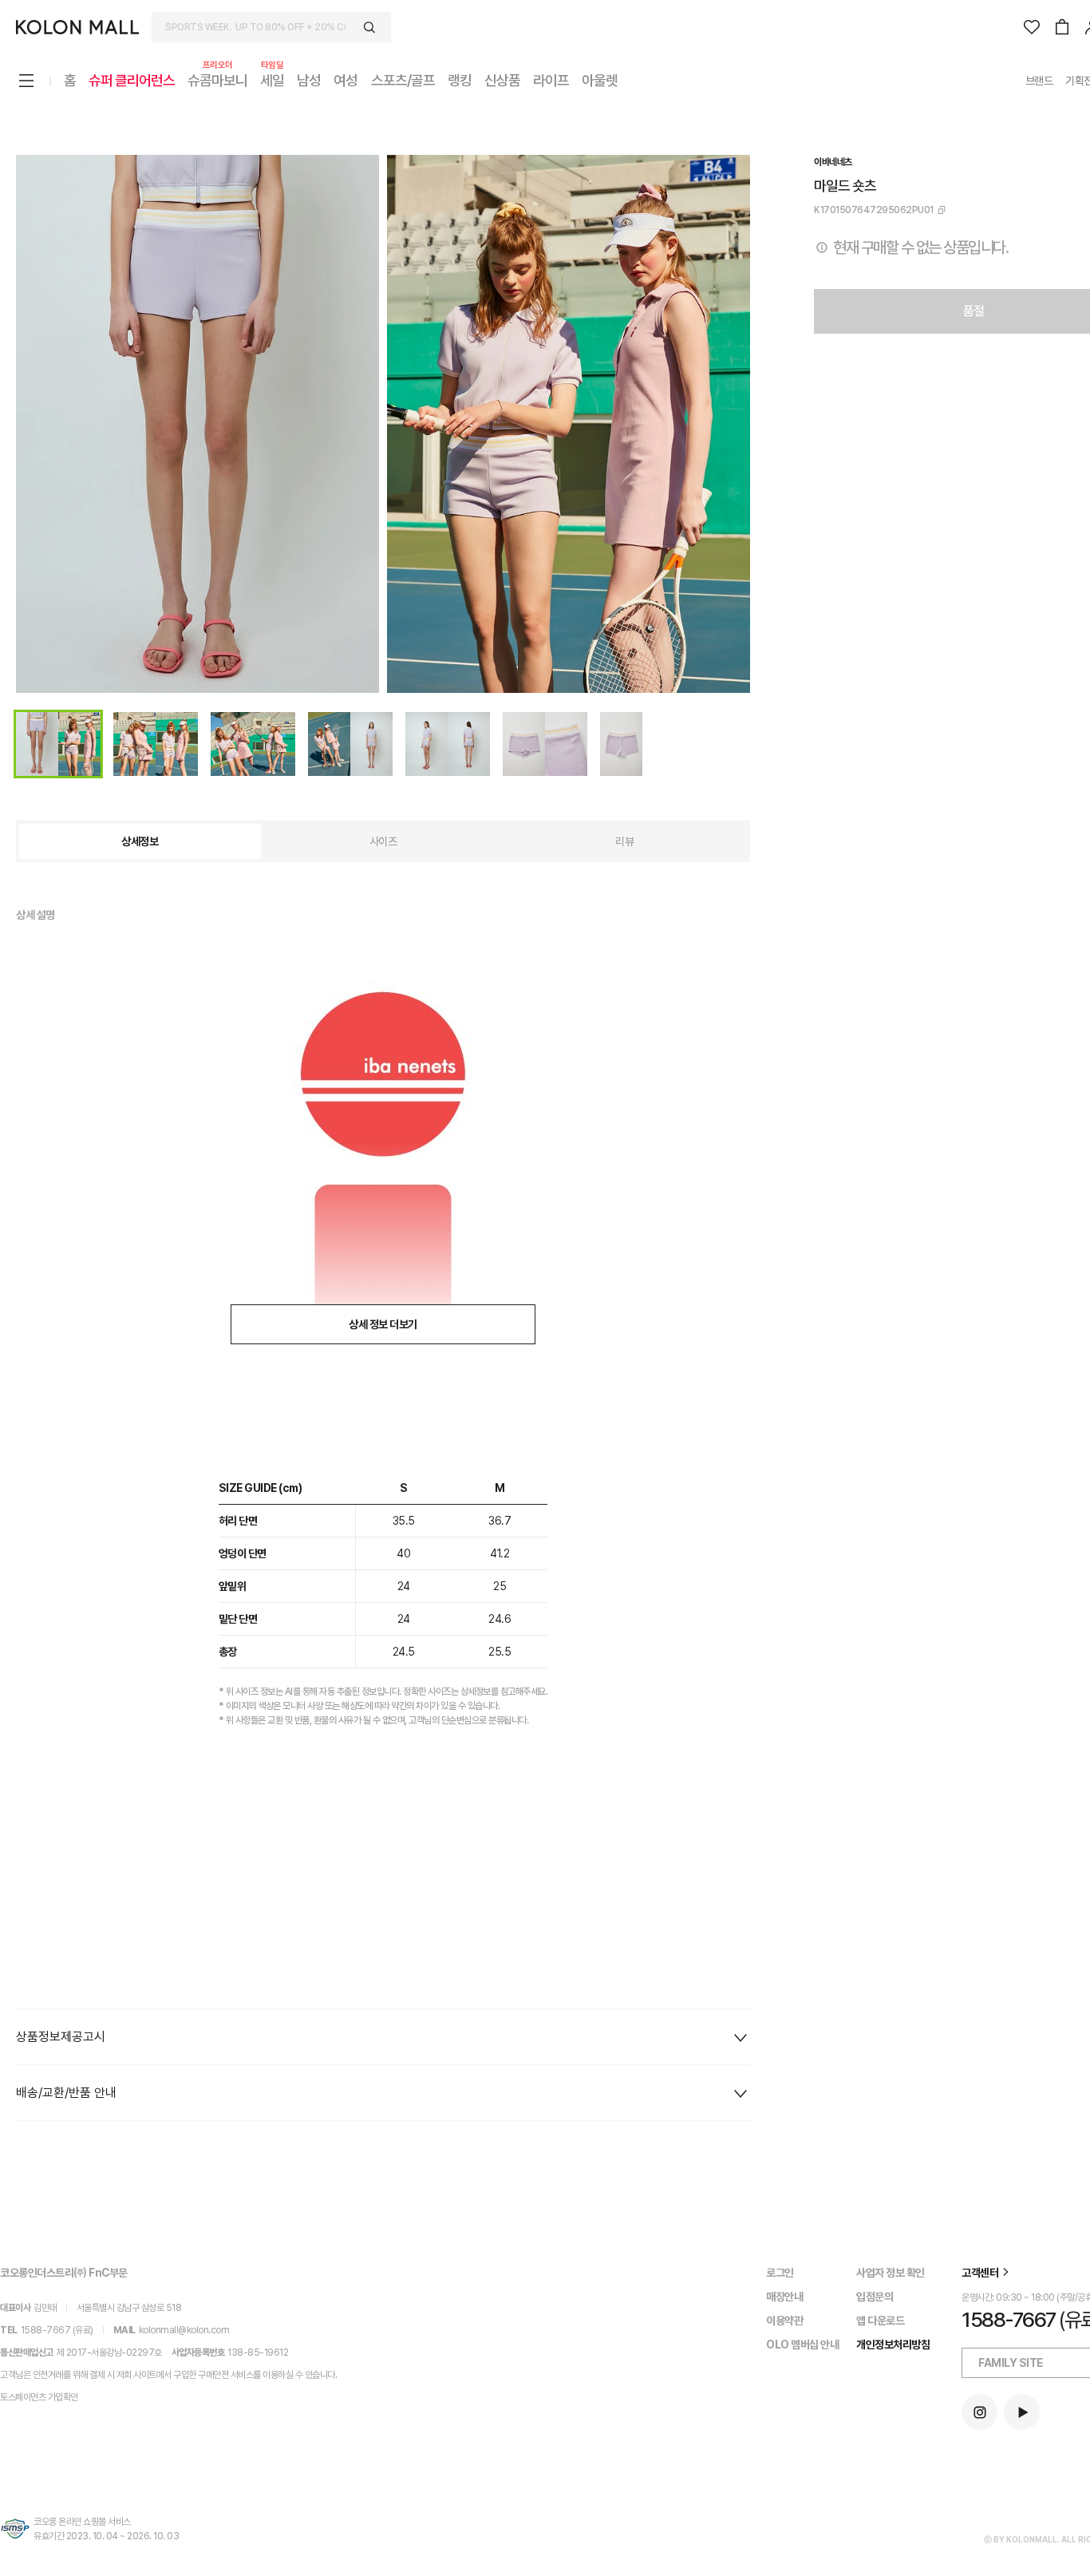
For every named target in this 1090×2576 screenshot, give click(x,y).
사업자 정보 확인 (891, 2273)
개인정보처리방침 (893, 2345)
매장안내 (784, 2297)
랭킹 (460, 80)
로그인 (780, 2273)
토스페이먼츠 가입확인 (39, 2397)
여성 (346, 80)
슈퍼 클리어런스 (132, 80)
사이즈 (383, 841)
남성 (309, 80)
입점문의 (875, 2297)
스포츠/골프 (403, 80)
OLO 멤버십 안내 (802, 2345)
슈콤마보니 (217, 79)
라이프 (551, 80)
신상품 (502, 80)
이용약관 (784, 2321)
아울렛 (600, 80)
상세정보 (140, 841)
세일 (272, 79)
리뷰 (624, 841)
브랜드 (1039, 81)
